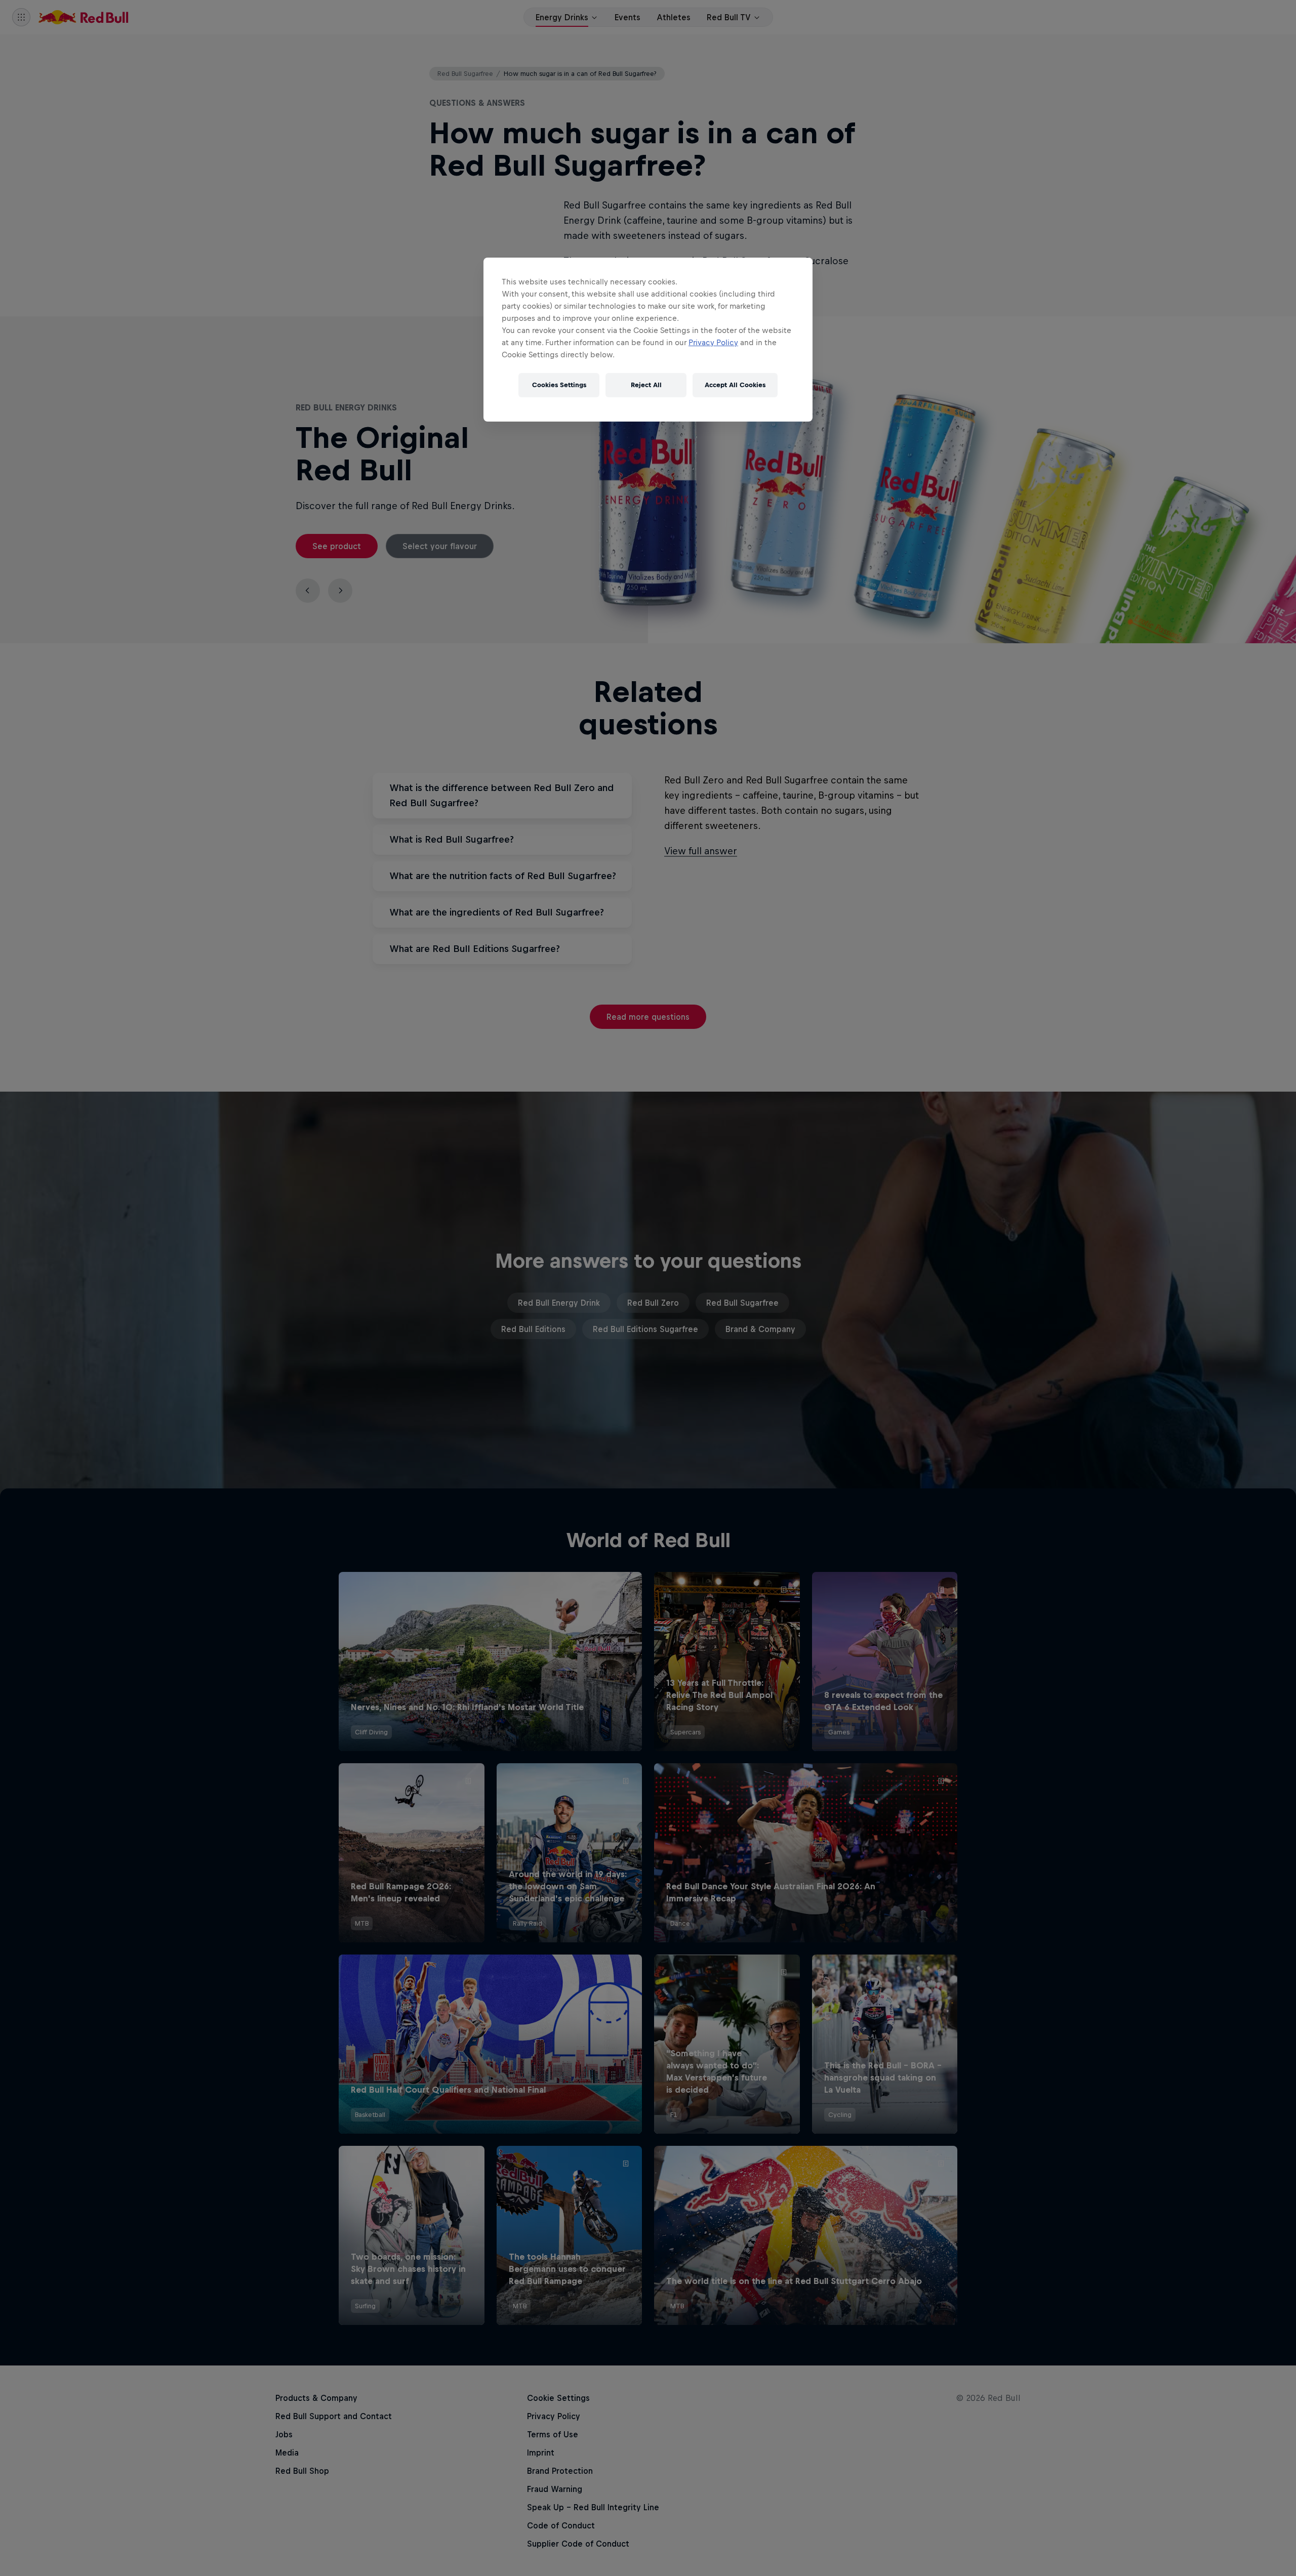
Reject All (646, 385)
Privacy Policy (713, 342)
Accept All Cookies (735, 385)
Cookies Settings (559, 385)
